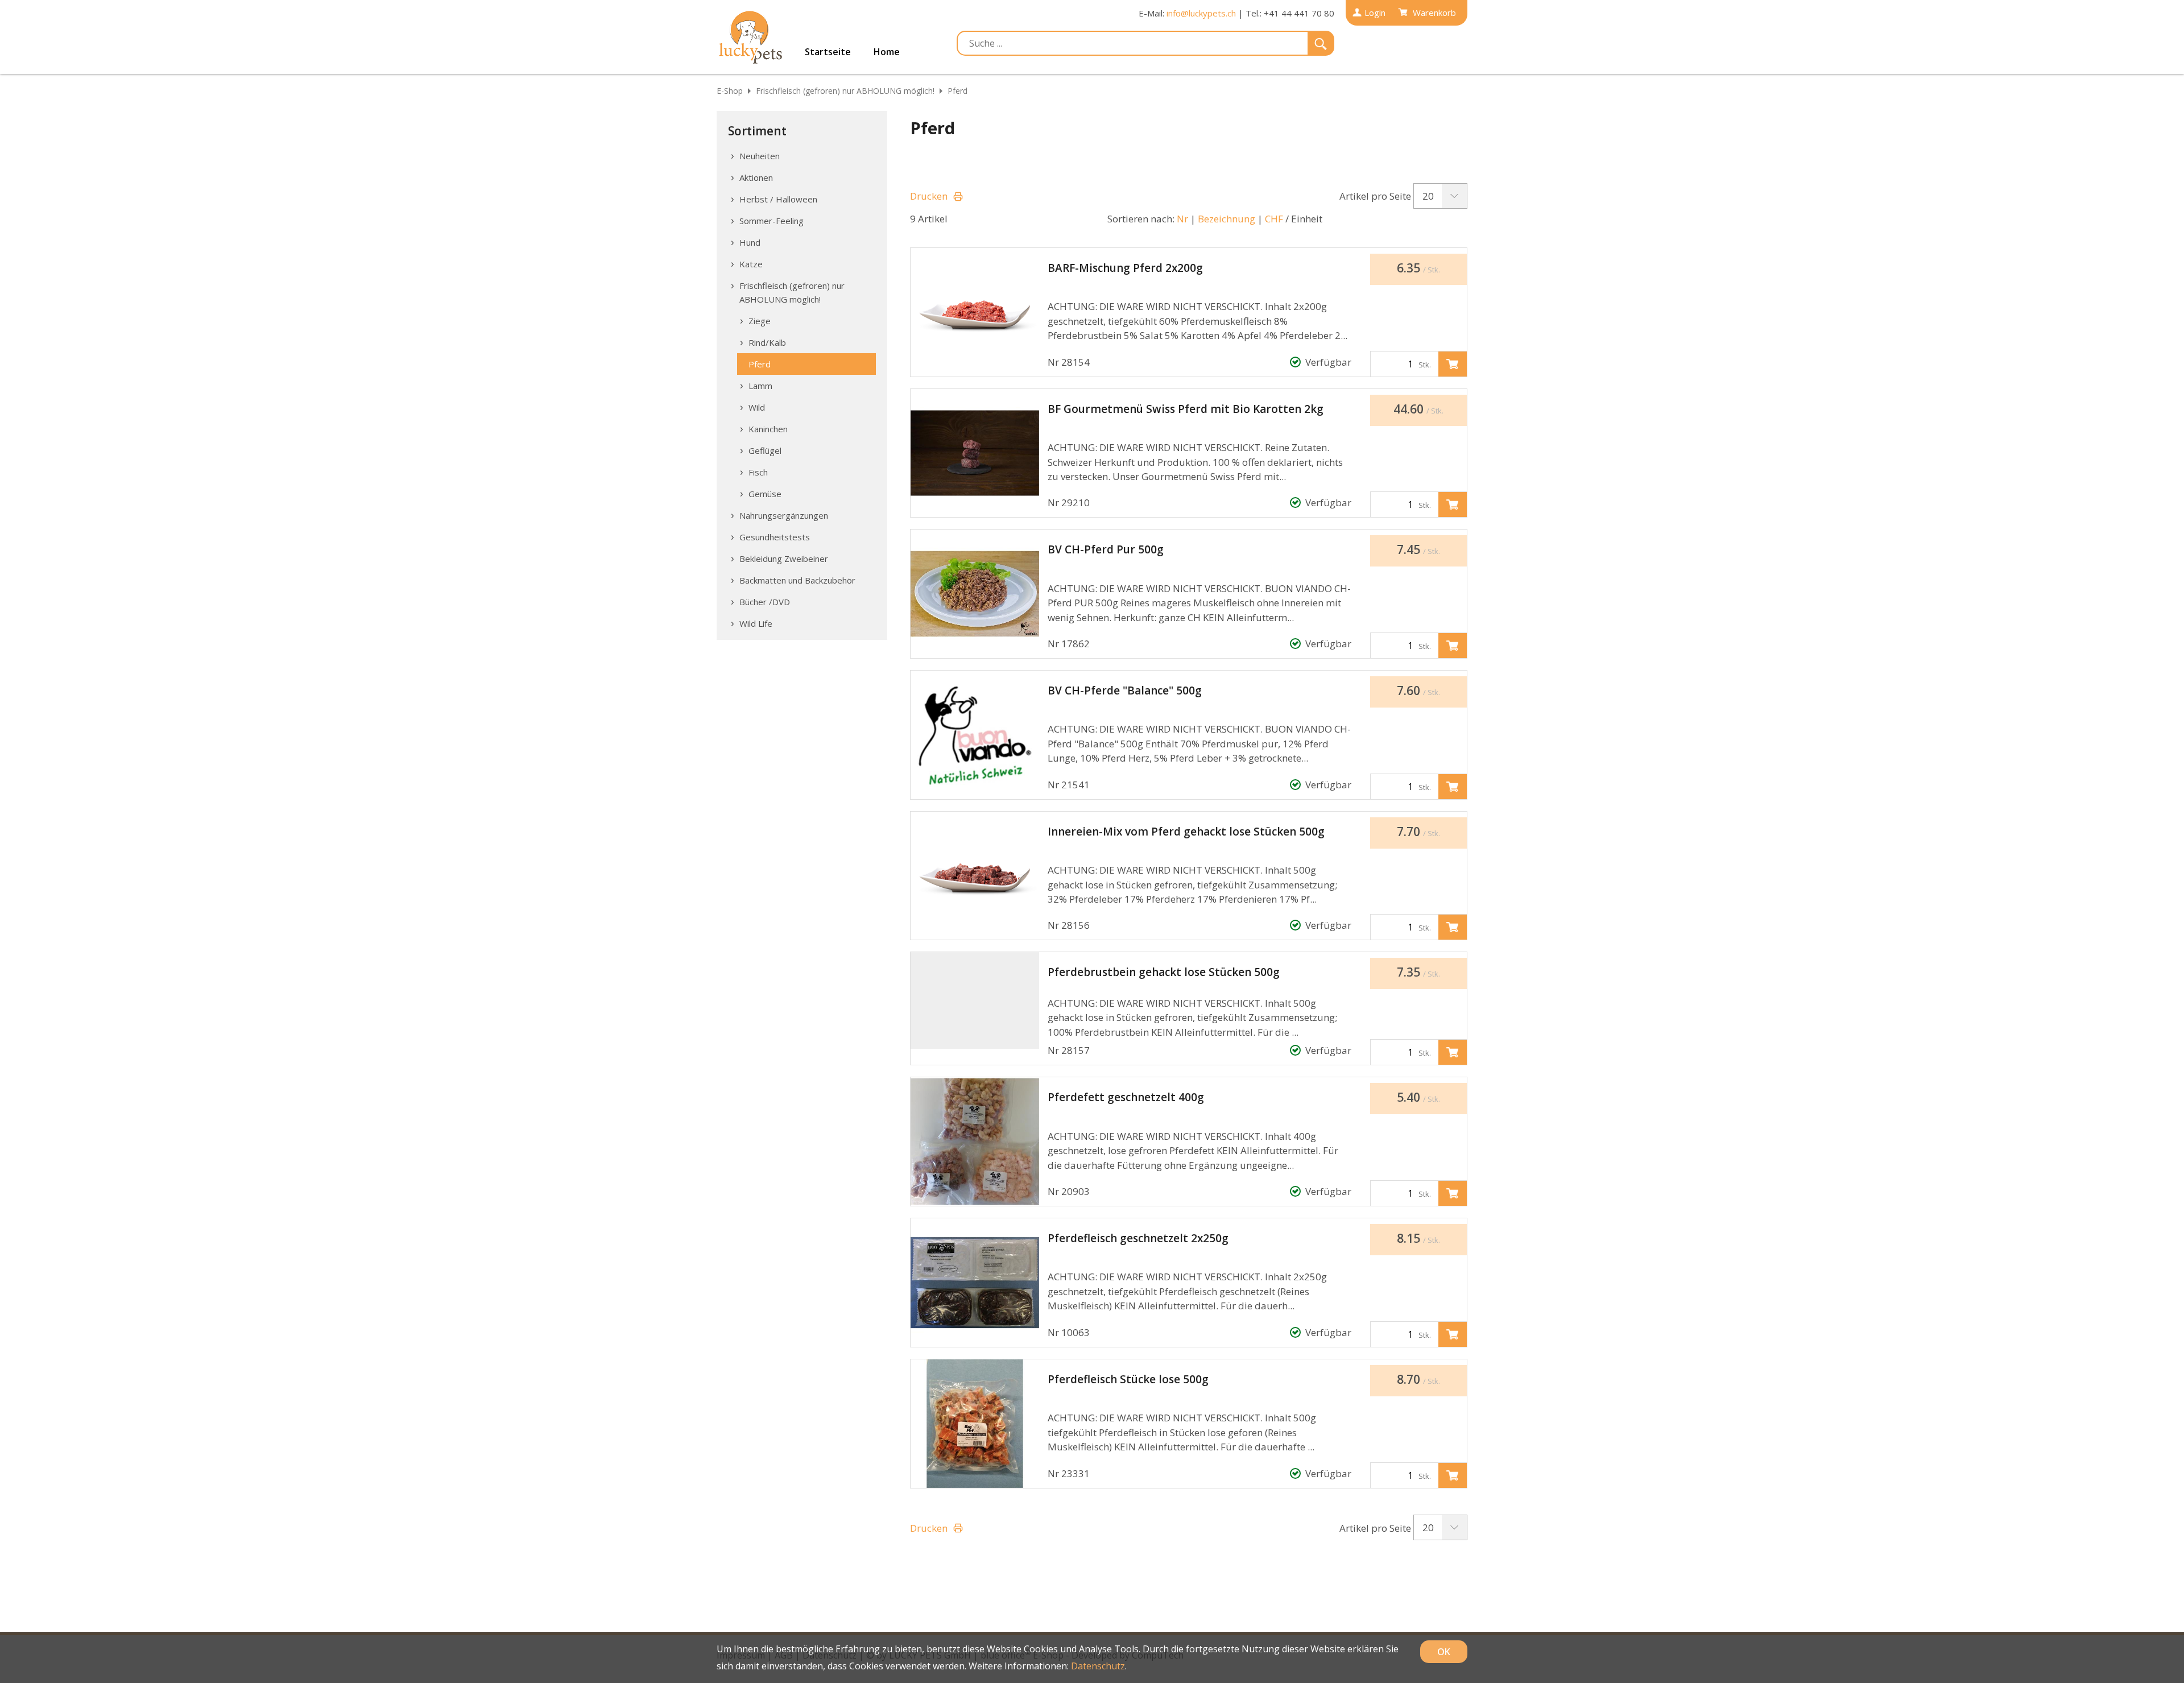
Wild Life (756, 623)
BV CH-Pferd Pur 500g (1106, 549)
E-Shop (730, 91)
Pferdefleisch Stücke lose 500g (1128, 1379)
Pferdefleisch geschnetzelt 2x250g (1138, 1238)
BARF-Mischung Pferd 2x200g (1125, 268)
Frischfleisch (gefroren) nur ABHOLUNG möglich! (845, 91)
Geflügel (765, 450)
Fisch (758, 472)
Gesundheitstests (775, 537)
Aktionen (756, 177)
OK (1444, 1652)
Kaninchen (768, 429)
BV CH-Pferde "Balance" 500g (1125, 690)
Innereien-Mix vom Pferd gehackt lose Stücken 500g (1186, 832)
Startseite (828, 52)
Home (887, 52)
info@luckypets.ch (1201, 13)
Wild (757, 407)
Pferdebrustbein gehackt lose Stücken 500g (1164, 972)
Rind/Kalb (767, 342)
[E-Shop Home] (751, 37)
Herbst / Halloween (778, 199)
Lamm (760, 386)
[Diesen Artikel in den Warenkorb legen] (1453, 364)
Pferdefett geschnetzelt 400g (1126, 1097)
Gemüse (765, 494)
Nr (1182, 219)
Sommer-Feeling (772, 221)
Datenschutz (1098, 1666)
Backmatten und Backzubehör (797, 580)
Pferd (957, 91)
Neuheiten (760, 156)
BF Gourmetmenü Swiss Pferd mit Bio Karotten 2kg (1186, 409)
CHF (1274, 219)
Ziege (760, 321)
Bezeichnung (1227, 219)
